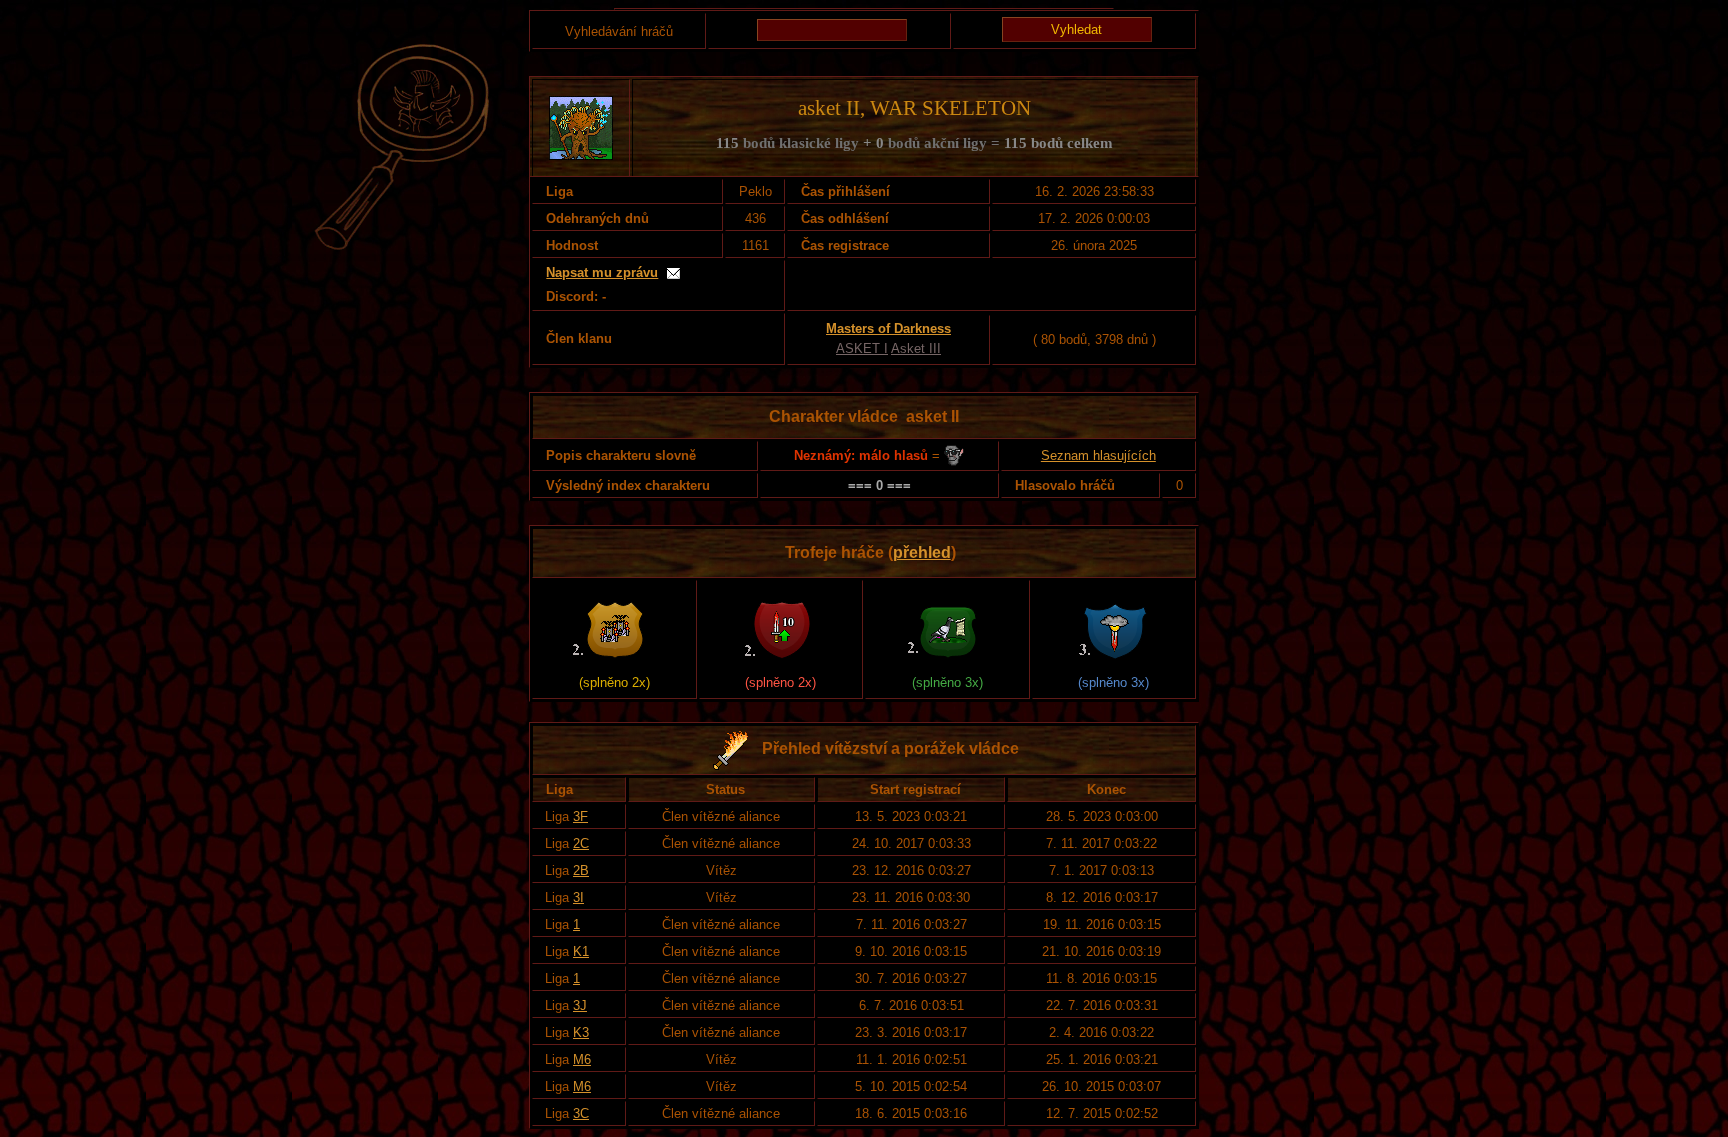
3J (580, 1005)
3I (578, 897)
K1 (581, 951)
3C (581, 1113)
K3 (581, 1032)
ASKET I (862, 348)
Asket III (916, 348)
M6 (582, 1059)
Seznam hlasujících (1098, 455)
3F (580, 816)
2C (581, 843)
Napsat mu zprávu (602, 272)
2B (581, 870)
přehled (922, 552)
